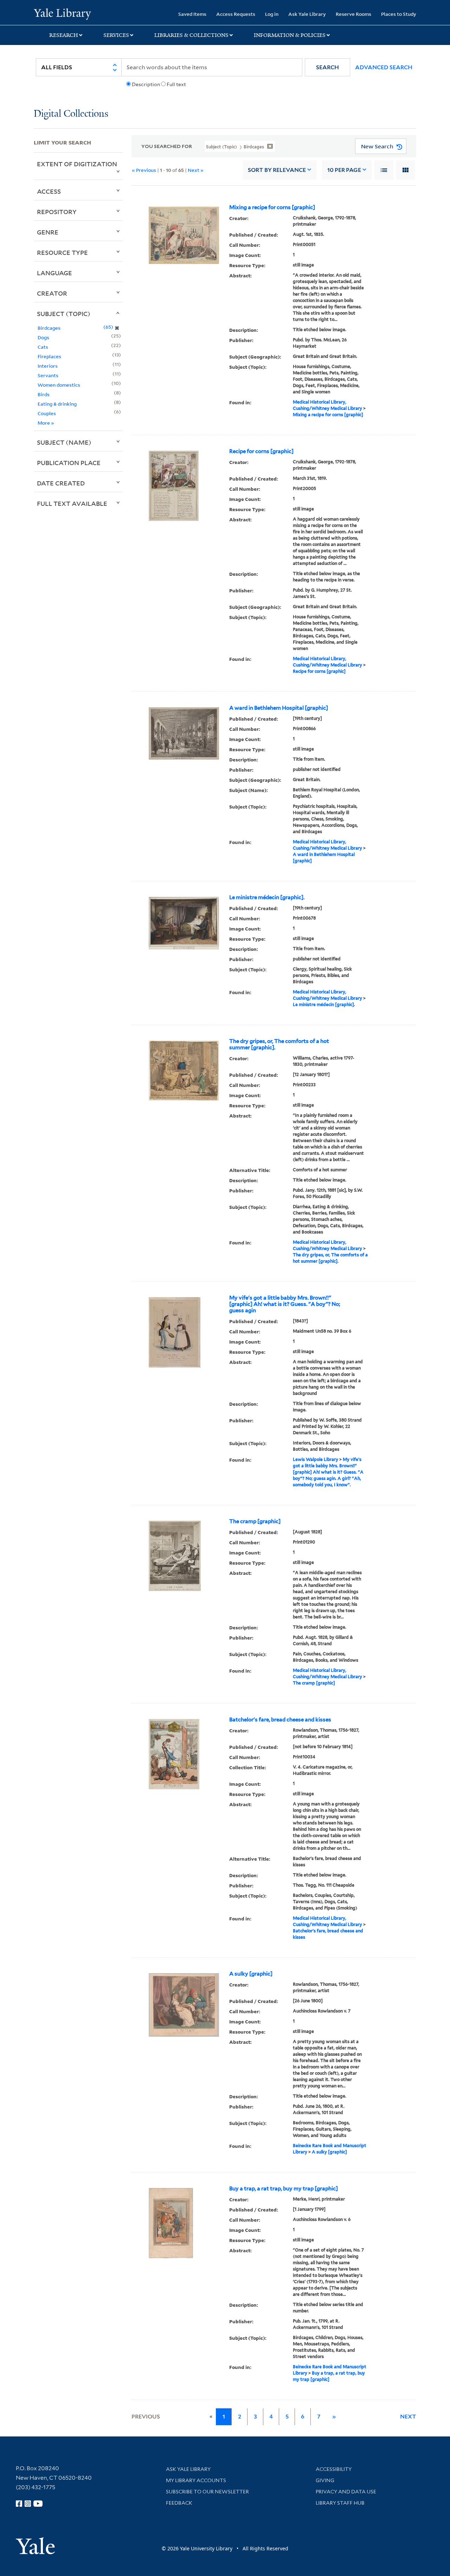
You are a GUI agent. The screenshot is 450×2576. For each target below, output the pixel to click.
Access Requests (236, 14)
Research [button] (64, 35)
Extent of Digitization (77, 164)
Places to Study (399, 14)
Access (49, 191)
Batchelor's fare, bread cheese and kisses (280, 1720)
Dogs (43, 337)
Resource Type (62, 252)
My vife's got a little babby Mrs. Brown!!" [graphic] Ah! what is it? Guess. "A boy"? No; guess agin (285, 1304)
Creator (52, 293)
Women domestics (59, 385)
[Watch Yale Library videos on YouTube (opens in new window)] (38, 2504)
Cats (43, 347)
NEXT (408, 2417)
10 (344, 170)
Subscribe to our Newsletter (207, 2492)
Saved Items (192, 14)
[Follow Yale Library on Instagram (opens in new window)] (28, 2504)
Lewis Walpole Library (316, 1459)
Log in (272, 14)
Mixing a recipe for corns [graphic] (272, 207)
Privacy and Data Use (346, 2492)
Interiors (48, 366)
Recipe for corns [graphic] (261, 451)
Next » (196, 170)
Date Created (61, 483)
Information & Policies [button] (290, 35)
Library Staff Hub (340, 2503)
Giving (325, 2480)
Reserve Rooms (353, 14)
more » (46, 423)
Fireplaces (49, 356)
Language (54, 273)
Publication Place (69, 463)
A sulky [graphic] (251, 1974)
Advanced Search (384, 67)
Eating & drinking (57, 404)
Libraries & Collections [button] (191, 35)
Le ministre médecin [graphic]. (267, 897)
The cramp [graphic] (255, 1521)
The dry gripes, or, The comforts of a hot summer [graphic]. (279, 1044)
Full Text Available (72, 503)
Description (146, 84)
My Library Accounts (196, 2480)
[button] (327, 67)
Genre (48, 232)
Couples (47, 413)
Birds (44, 394)
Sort (277, 170)
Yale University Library (62, 13)
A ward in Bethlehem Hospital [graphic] (279, 708)
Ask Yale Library (307, 14)
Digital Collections (71, 114)
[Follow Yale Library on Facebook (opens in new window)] (19, 2504)
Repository (57, 212)
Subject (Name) (64, 442)
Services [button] (116, 35)
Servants (48, 375)
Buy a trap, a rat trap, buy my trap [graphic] (284, 2189)
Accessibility (334, 2469)
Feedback (179, 2503)
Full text (176, 84)
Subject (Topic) (64, 314)
